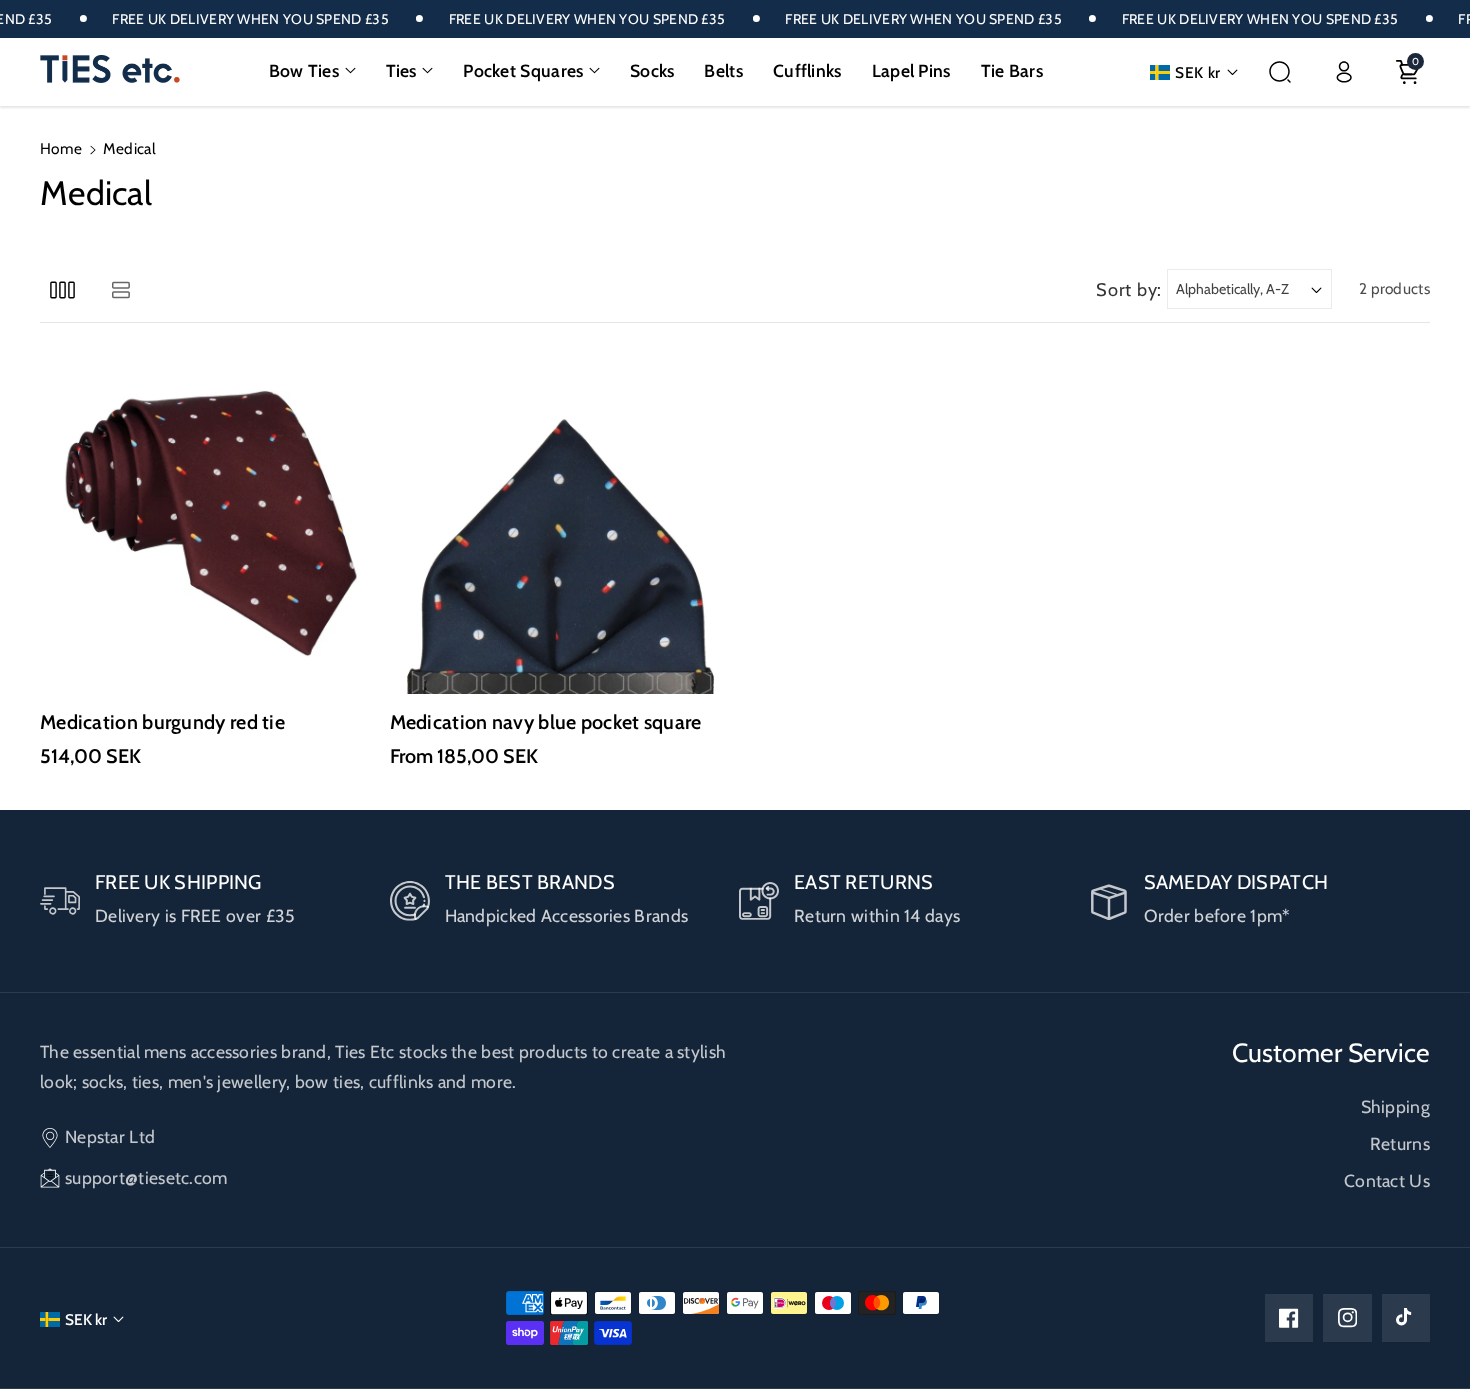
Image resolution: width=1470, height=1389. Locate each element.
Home (61, 148)
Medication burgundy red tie (162, 722)
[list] (120, 289)
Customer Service (1331, 1053)
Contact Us (1387, 1180)
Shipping (1395, 1106)
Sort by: (1129, 289)
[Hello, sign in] (1344, 72)
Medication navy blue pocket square (546, 722)
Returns (1400, 1143)
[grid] (62, 289)
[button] (312, 71)
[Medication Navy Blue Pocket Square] (561, 524)
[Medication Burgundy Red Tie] (211, 524)
